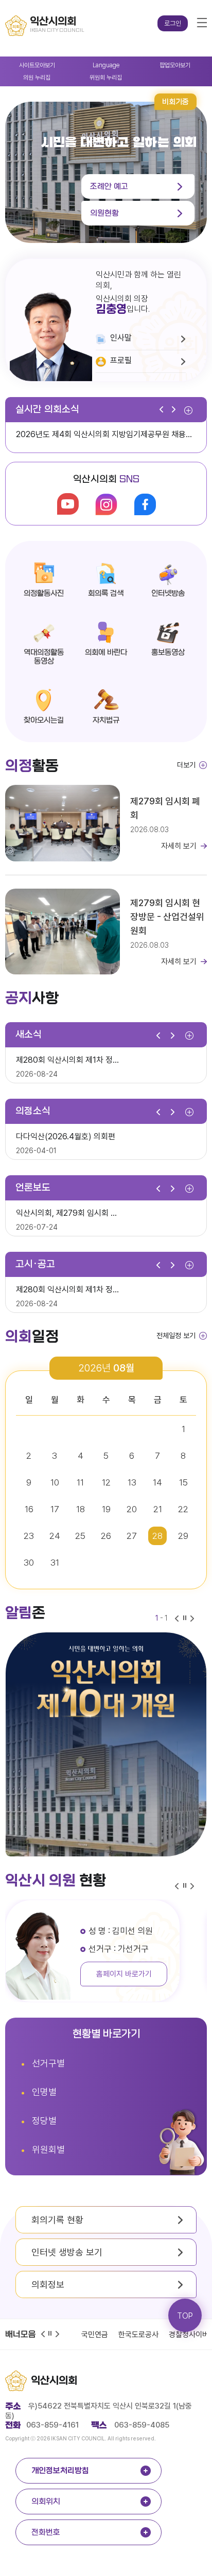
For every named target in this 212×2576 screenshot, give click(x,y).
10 (55, 1482)
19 (106, 1509)
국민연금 (95, 2335)
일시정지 (51, 2334)
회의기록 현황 (57, 2220)
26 (106, 1536)
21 (158, 1509)
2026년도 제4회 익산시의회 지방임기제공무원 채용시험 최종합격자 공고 (111, 434)
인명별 (44, 2092)
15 (183, 1482)
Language (95, 64)
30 (29, 1563)
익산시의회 (54, 2381)
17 (55, 1509)
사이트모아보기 (29, 64)
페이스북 (145, 504)
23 (29, 1536)
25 (80, 1536)
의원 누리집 (26, 76)
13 (132, 1482)
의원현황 (104, 213)
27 (132, 1536)
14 (157, 1482)
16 (29, 1509)
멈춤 (186, 1619)
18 (81, 1509)
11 (80, 1482)
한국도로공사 (138, 2335)
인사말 (121, 338)
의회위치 (46, 2502)
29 (183, 1536)
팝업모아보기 (165, 64)
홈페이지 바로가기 (122, 1974)
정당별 (44, 2121)
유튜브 (68, 504)
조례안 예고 (109, 186)
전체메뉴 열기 (202, 23)
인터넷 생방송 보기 (67, 2252)
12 (106, 1482)
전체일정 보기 (176, 1336)
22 (183, 1509)
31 (55, 1563)
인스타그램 (106, 504)
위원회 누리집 (97, 76)
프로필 (121, 360)
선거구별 (48, 2063)
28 (157, 1536)
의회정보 (48, 2284)
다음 (176, 410)
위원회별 (48, 2149)
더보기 (188, 412)
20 (132, 1509)
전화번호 (46, 2532)
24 (55, 1536)
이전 (164, 410)
